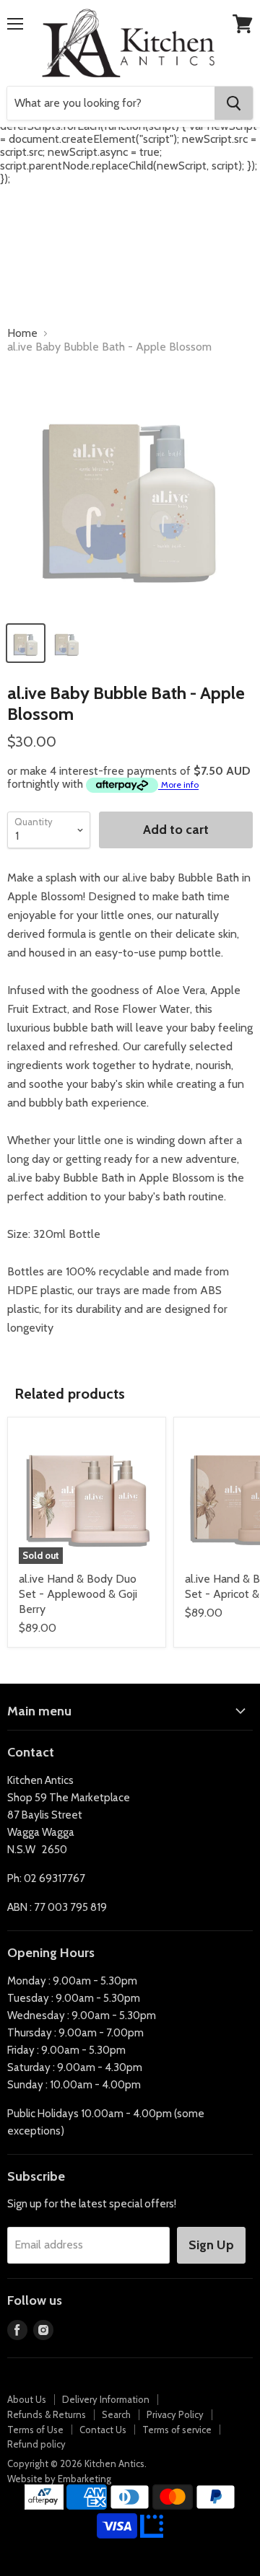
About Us (27, 2399)
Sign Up (211, 2245)
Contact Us (103, 2430)
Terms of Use (35, 2430)
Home (22, 333)
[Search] (234, 103)
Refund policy (36, 2444)
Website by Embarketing (59, 2479)
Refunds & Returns (47, 2414)
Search (116, 2414)
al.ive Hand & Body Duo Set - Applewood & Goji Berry (78, 1594)
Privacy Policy (175, 2414)
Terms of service (177, 2430)
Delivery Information (106, 2399)
